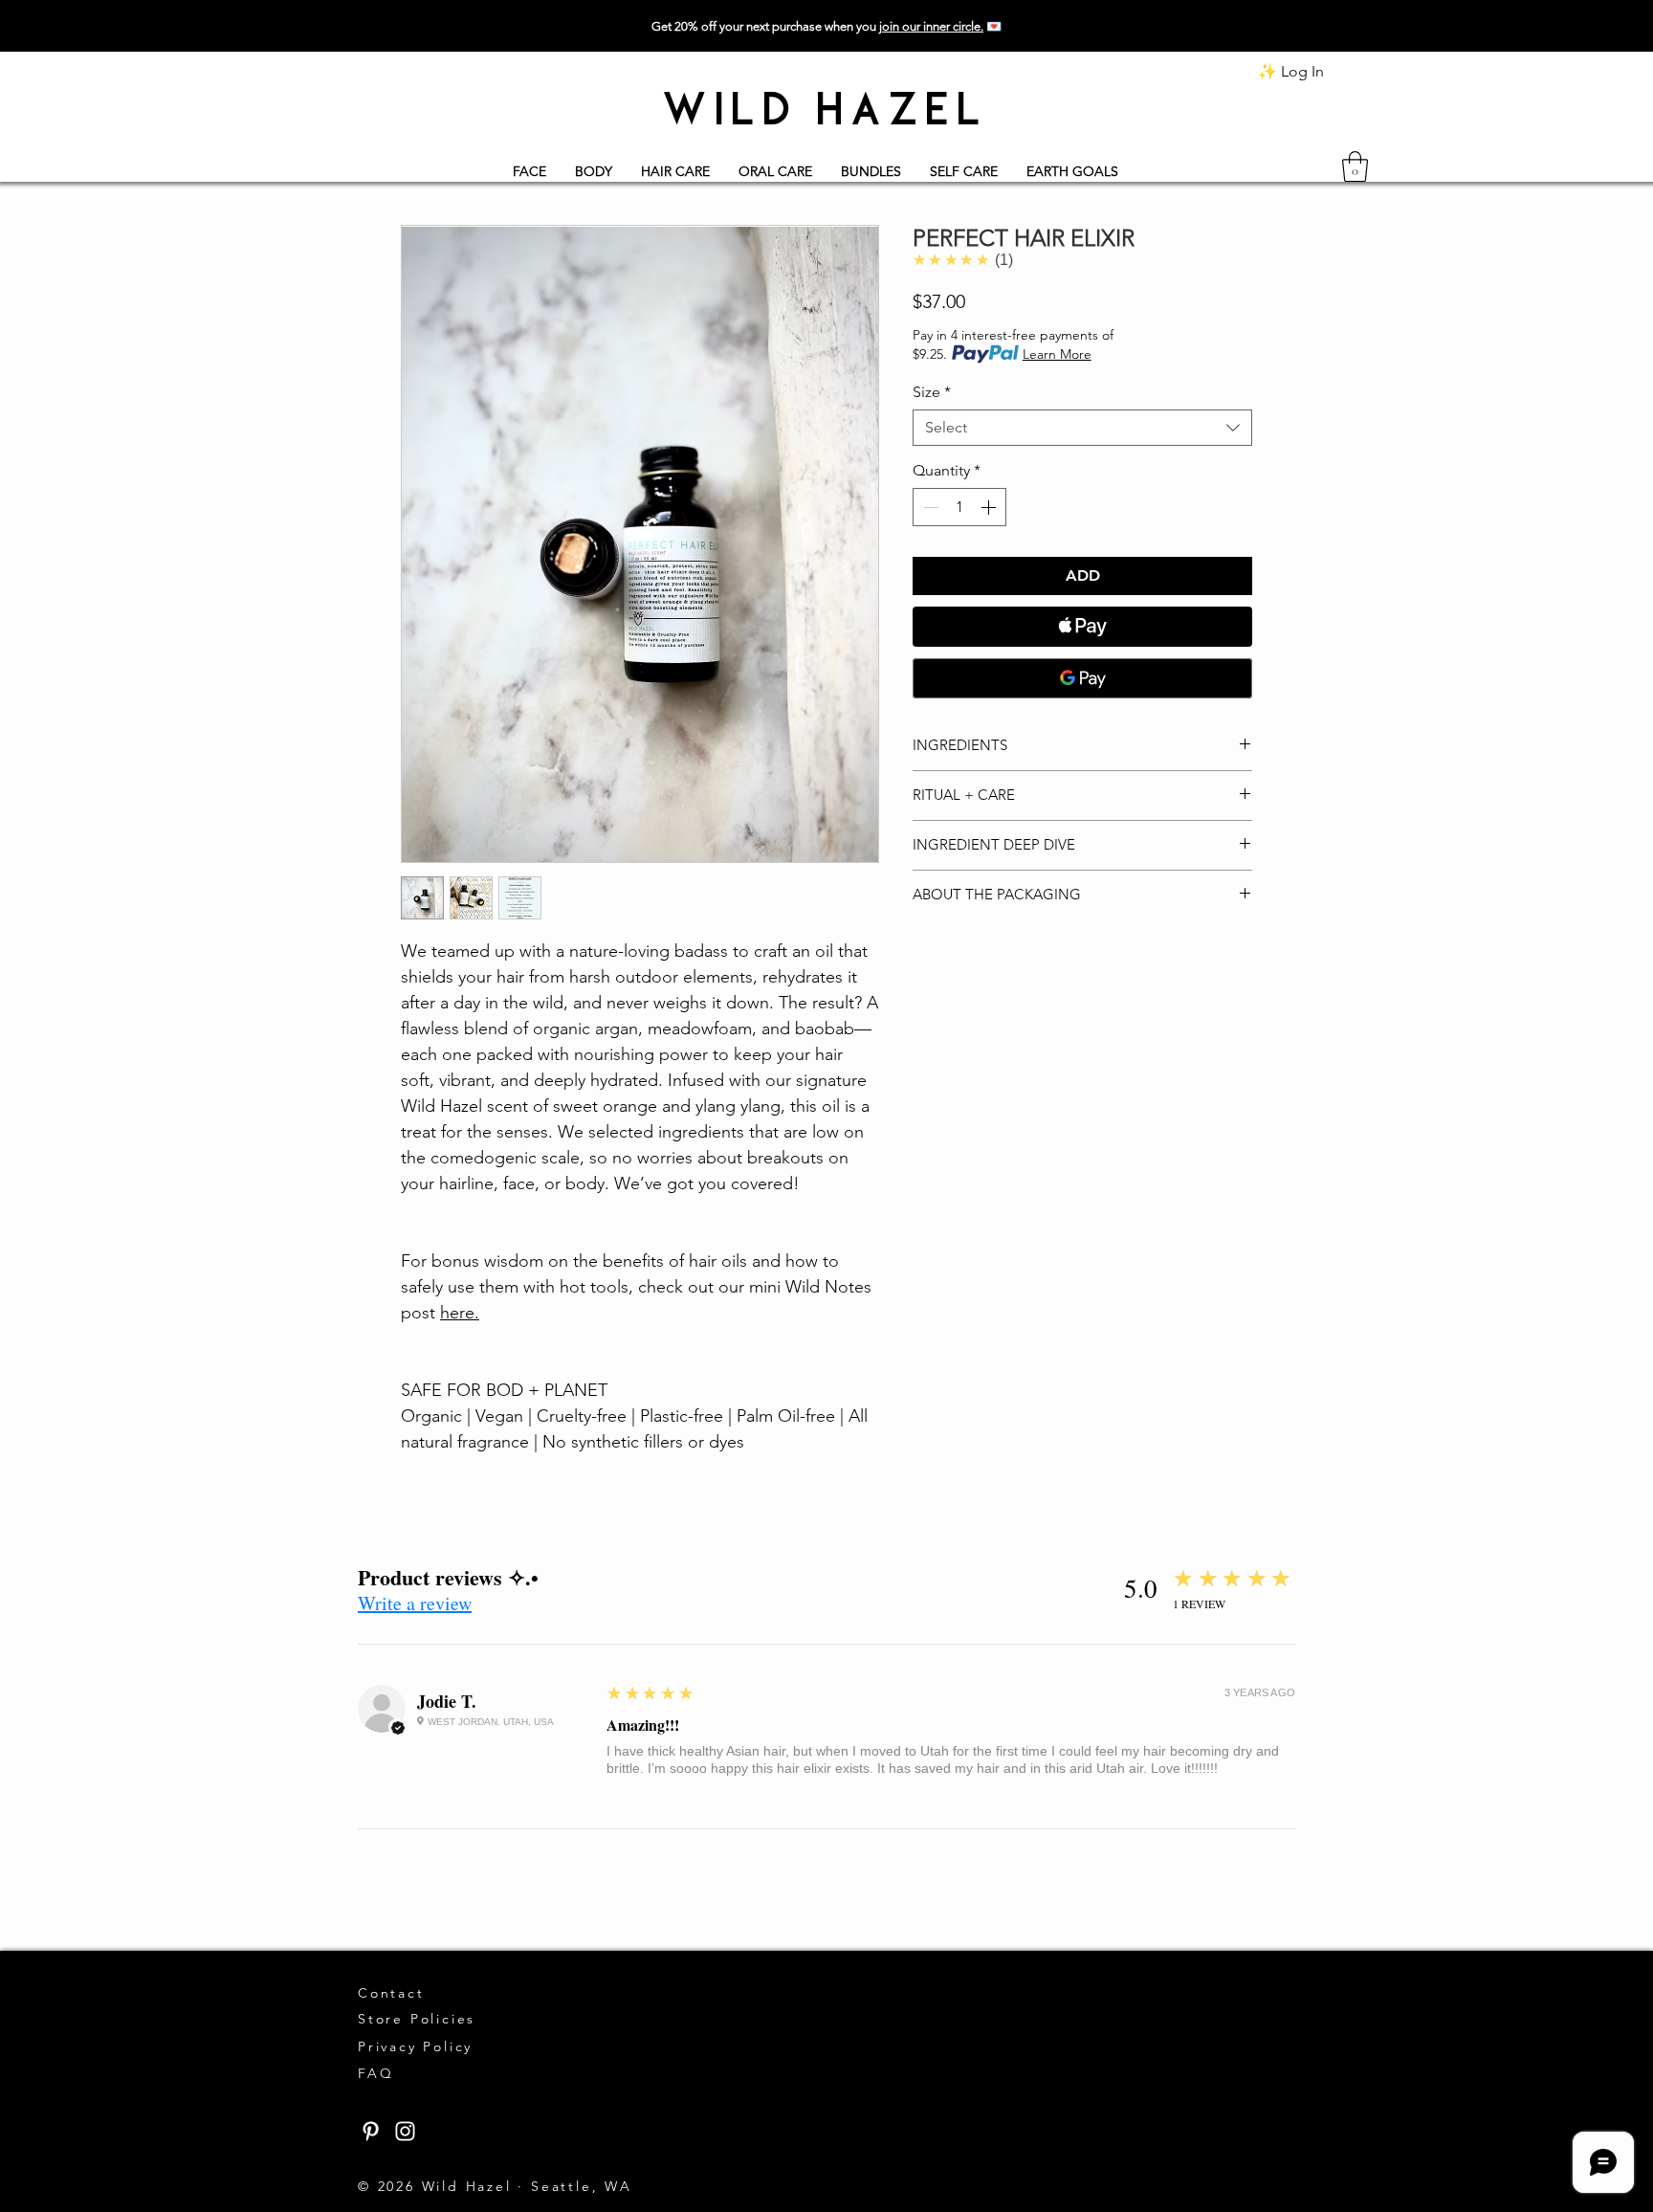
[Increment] (990, 507)
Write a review (415, 1603)
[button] (1355, 166)
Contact (394, 1993)
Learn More (1057, 354)
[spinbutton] (959, 507)
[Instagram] (405, 2131)
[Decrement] (929, 507)
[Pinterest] (371, 2131)
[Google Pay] (1082, 678)
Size (932, 392)
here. (460, 1313)
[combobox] (1082, 428)
